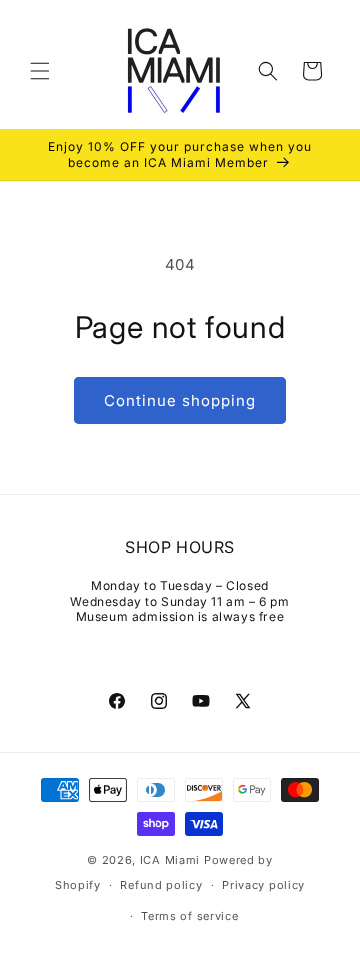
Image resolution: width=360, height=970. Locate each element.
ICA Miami (170, 860)
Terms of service (189, 916)
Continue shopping (180, 400)
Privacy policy (263, 885)
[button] (40, 71)
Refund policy (161, 885)
